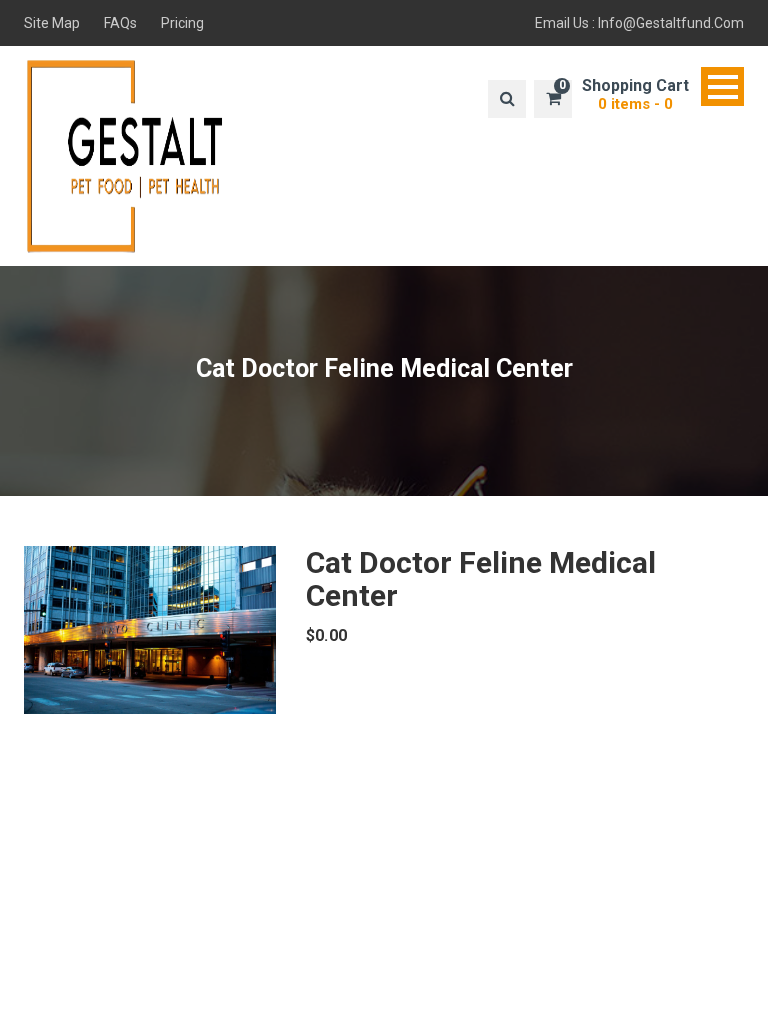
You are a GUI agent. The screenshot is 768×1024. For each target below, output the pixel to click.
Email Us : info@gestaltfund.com (639, 23)
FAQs (120, 23)
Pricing (182, 23)
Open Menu (722, 86)
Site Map (52, 23)
